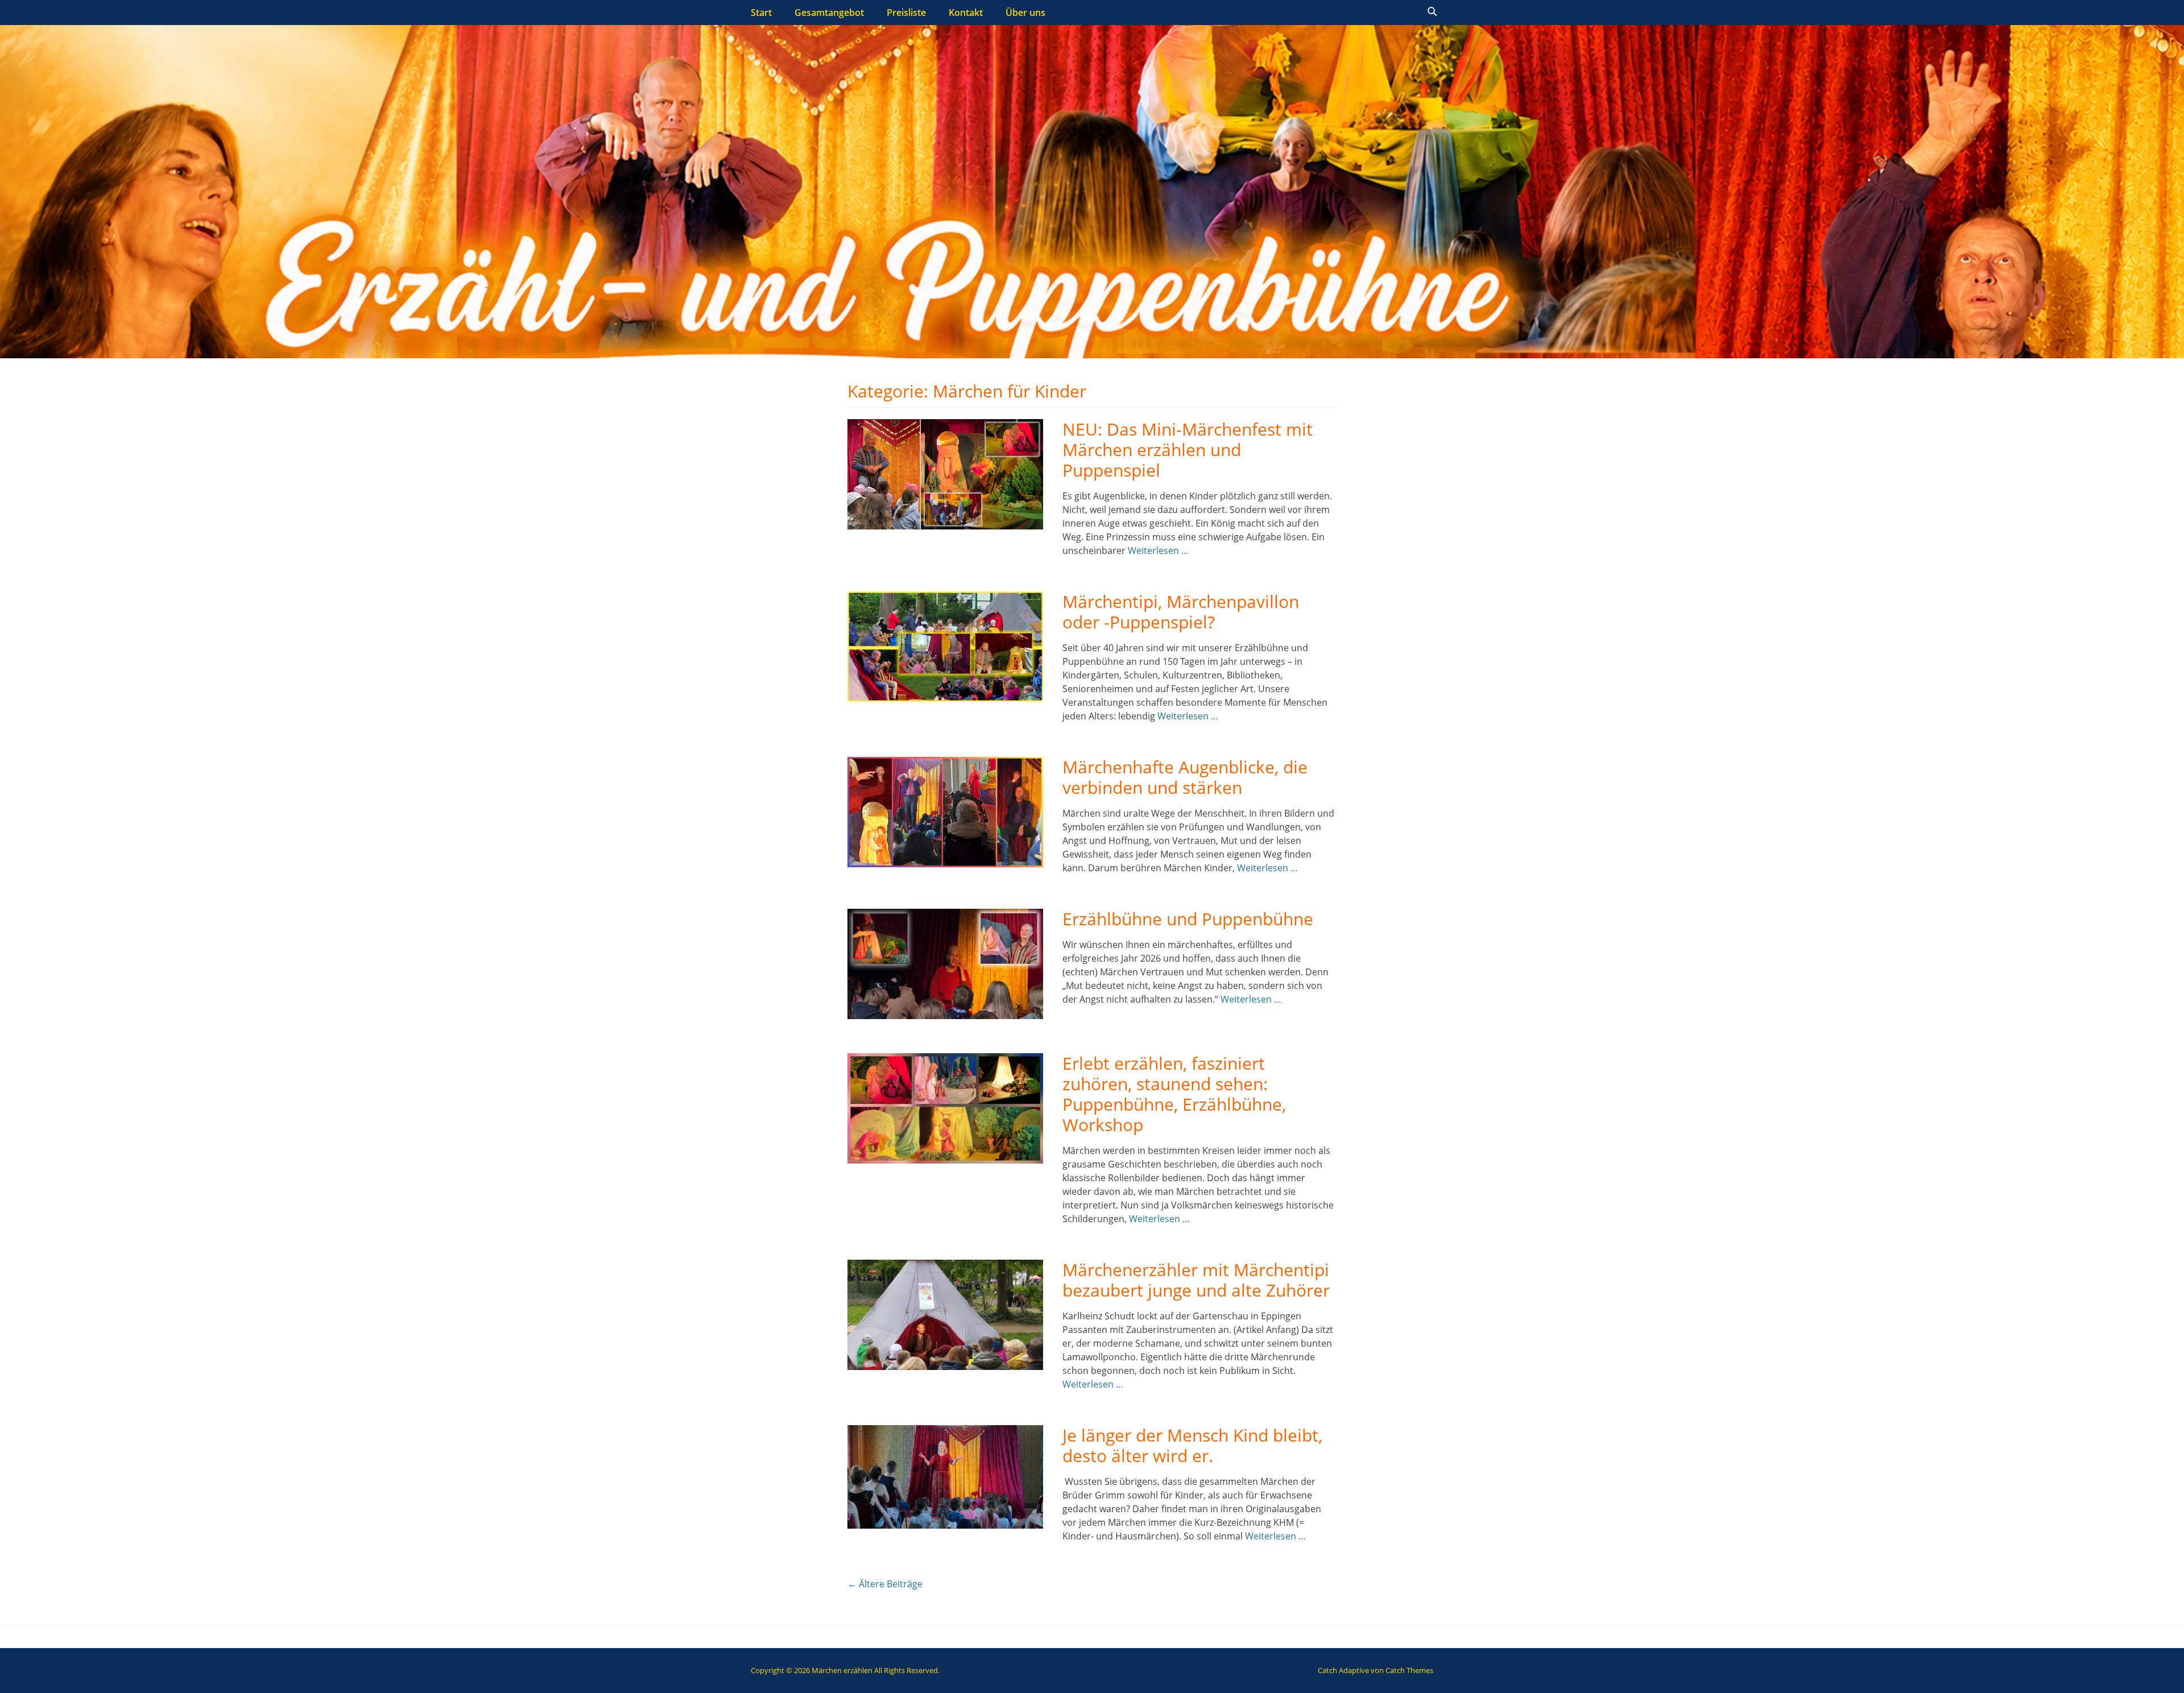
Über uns (1025, 13)
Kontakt (966, 13)
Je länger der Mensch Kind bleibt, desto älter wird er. (1192, 1445)
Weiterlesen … (1158, 550)
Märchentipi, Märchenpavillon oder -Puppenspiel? (1181, 612)
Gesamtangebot (829, 13)
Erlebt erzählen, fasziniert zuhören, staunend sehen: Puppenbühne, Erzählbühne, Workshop (1174, 1094)
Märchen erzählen (842, 1670)
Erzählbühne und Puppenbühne (1188, 919)
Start (761, 13)
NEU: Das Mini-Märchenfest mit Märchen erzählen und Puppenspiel (1188, 450)
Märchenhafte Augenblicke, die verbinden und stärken (1185, 777)
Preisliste (906, 13)
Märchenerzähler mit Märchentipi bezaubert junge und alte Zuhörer (1196, 1280)
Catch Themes (1409, 1670)
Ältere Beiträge (885, 1584)
